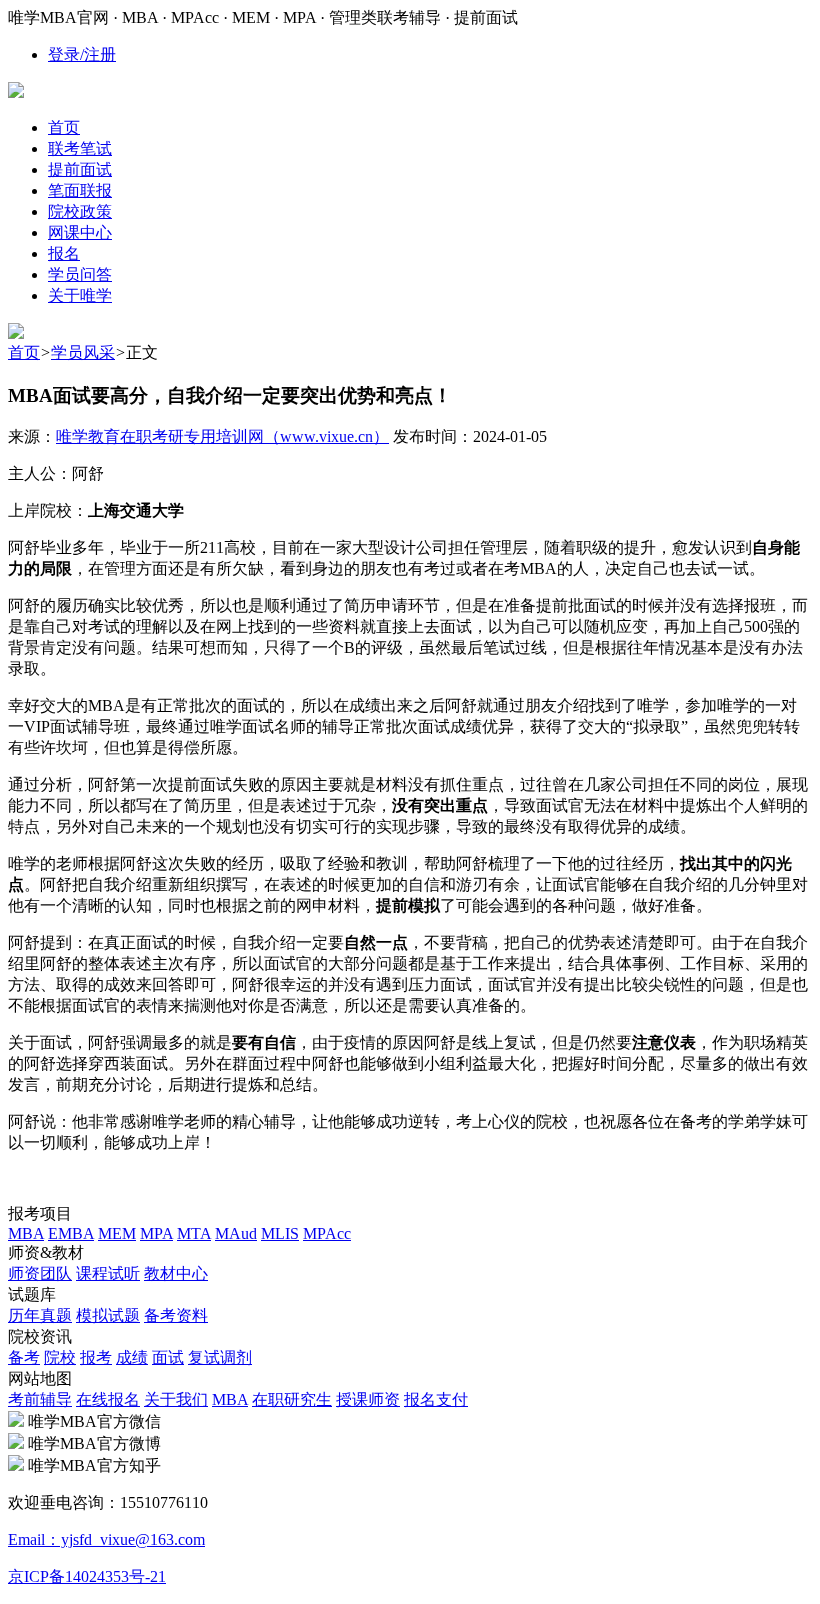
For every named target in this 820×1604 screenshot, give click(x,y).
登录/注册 (82, 54)
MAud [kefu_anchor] (236, 1233)
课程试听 (108, 1273)
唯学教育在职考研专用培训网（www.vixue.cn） (222, 436)
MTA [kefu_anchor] (194, 1233)
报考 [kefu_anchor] (96, 1357)
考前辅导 (40, 1399)
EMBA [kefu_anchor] (71, 1233)
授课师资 (368, 1399)
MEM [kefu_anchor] (117, 1233)
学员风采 (83, 352)
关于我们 (176, 1399)
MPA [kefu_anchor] (156, 1233)
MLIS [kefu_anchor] (280, 1233)
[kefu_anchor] (16, 333)
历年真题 (40, 1315)
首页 (24, 352)
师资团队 (40, 1273)
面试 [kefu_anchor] (168, 1357)
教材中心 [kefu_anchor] (176, 1273)
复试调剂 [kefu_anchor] (220, 1357)
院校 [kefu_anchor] (60, 1357)
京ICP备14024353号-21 (87, 1576)
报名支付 (436, 1399)
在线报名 (108, 1399)
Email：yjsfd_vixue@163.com (106, 1539)
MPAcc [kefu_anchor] (327, 1233)
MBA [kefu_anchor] (26, 1233)
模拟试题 (108, 1315)
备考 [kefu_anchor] (24, 1357)
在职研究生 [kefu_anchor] (292, 1399)
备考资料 (176, 1315)
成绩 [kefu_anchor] (132, 1357)
